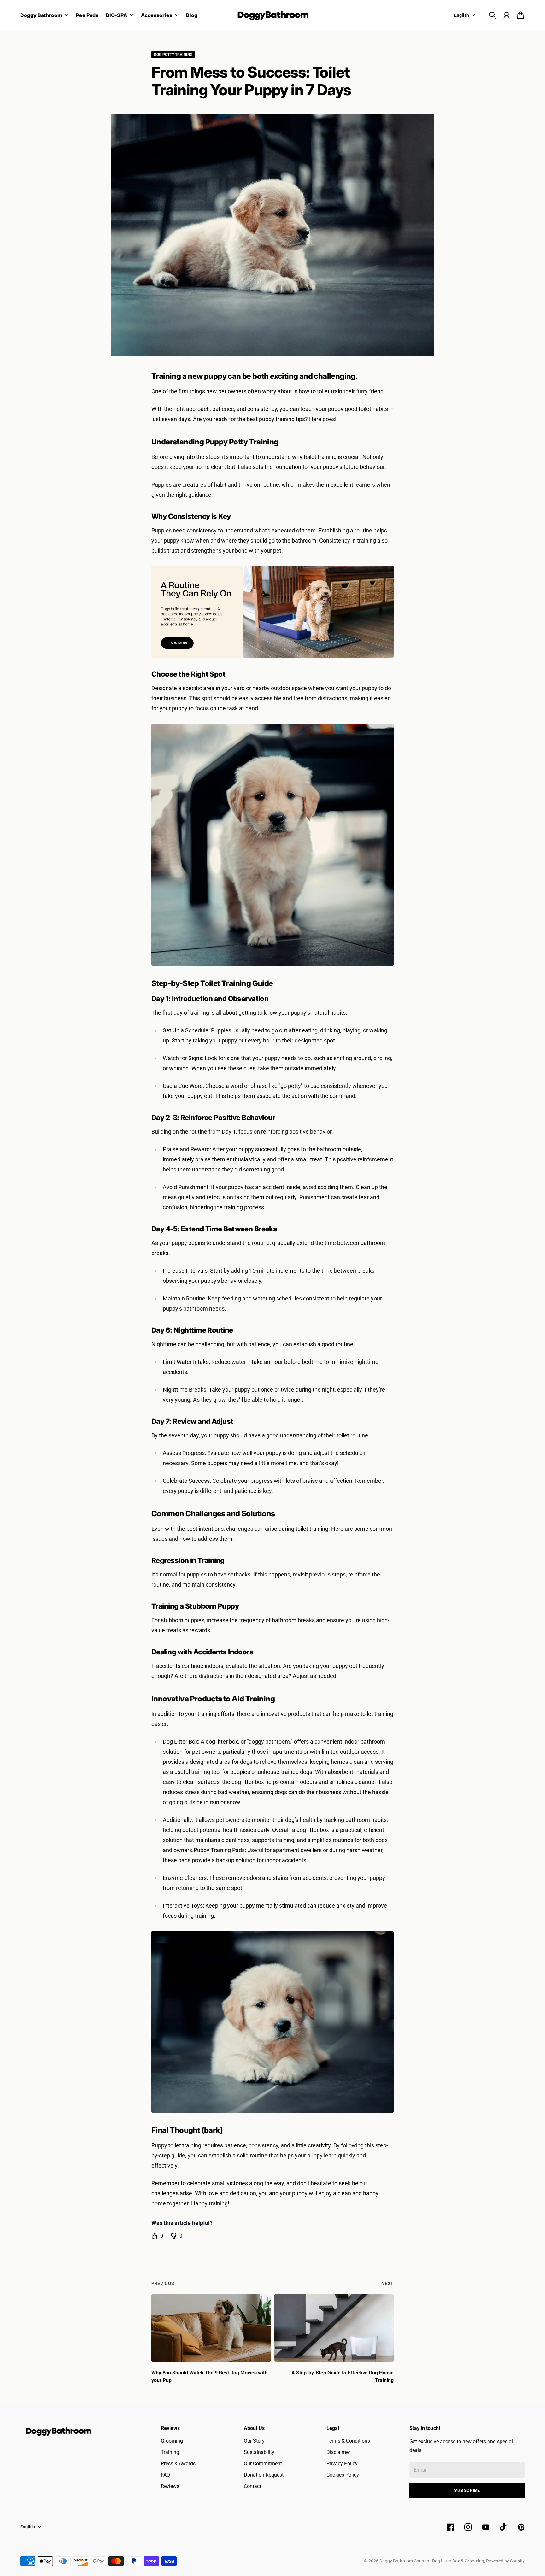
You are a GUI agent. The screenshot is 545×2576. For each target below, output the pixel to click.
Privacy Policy (342, 2464)
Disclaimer (338, 2452)
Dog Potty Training (173, 55)
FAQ (165, 2475)
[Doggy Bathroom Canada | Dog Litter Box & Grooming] (272, 15)
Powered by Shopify (505, 2561)
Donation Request (264, 2475)
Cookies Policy (343, 2475)
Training (170, 2452)
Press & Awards (178, 2464)
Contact (252, 2486)
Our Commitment (263, 2464)
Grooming (172, 2441)
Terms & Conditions (348, 2441)
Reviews (170, 2486)
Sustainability (259, 2452)
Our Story (254, 2441)
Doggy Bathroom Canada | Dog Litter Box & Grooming (432, 2561)
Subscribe (467, 2490)
